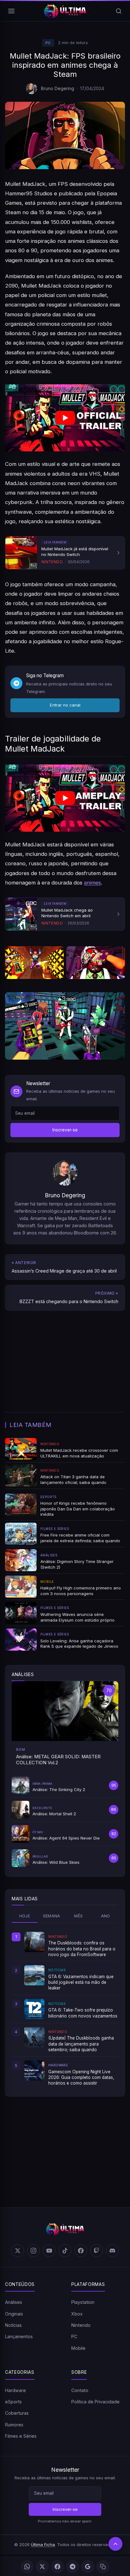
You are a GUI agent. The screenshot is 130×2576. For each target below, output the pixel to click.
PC (48, 43)
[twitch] (97, 2251)
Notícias (13, 2325)
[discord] (112, 2251)
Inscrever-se (65, 1130)
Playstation (83, 2302)
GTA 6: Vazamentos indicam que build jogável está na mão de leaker (81, 1982)
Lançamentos (19, 2336)
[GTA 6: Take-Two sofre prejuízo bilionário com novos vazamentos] (34, 2009)
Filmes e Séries (21, 2436)
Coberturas (17, 2413)
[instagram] (33, 2251)
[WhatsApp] (27, 2567)
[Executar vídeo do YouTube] (65, 418)
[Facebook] (57, 2567)
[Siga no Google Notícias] (88, 2567)
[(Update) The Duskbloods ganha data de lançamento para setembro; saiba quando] (34, 2037)
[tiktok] (65, 2251)
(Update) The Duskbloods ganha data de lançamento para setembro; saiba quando (81, 2044)
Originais (14, 2314)
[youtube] (49, 2251)
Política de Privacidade (95, 2402)
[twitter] (18, 2251)
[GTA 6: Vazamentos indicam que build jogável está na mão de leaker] (34, 1975)
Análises (14, 2302)
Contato (80, 2390)
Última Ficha (43, 2545)
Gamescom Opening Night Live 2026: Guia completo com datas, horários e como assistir (81, 2078)
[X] (42, 2567)
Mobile (78, 2348)
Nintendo (81, 2325)
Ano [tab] (106, 1916)
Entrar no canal (65, 705)
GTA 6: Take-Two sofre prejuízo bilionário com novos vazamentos (83, 2013)
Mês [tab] (78, 1916)
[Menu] (11, 11)
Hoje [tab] (25, 1916)
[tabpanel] (65, 2009)
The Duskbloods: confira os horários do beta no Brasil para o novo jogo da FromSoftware (82, 1949)
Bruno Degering (58, 88)
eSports (13, 2402)
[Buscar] (119, 11)
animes (92, 883)
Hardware (15, 2390)
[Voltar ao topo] (115, 2544)
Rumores (14, 2425)
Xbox (77, 2314)
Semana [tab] (52, 1916)
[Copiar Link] (103, 2567)
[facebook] (81, 2251)
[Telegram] (73, 2567)
